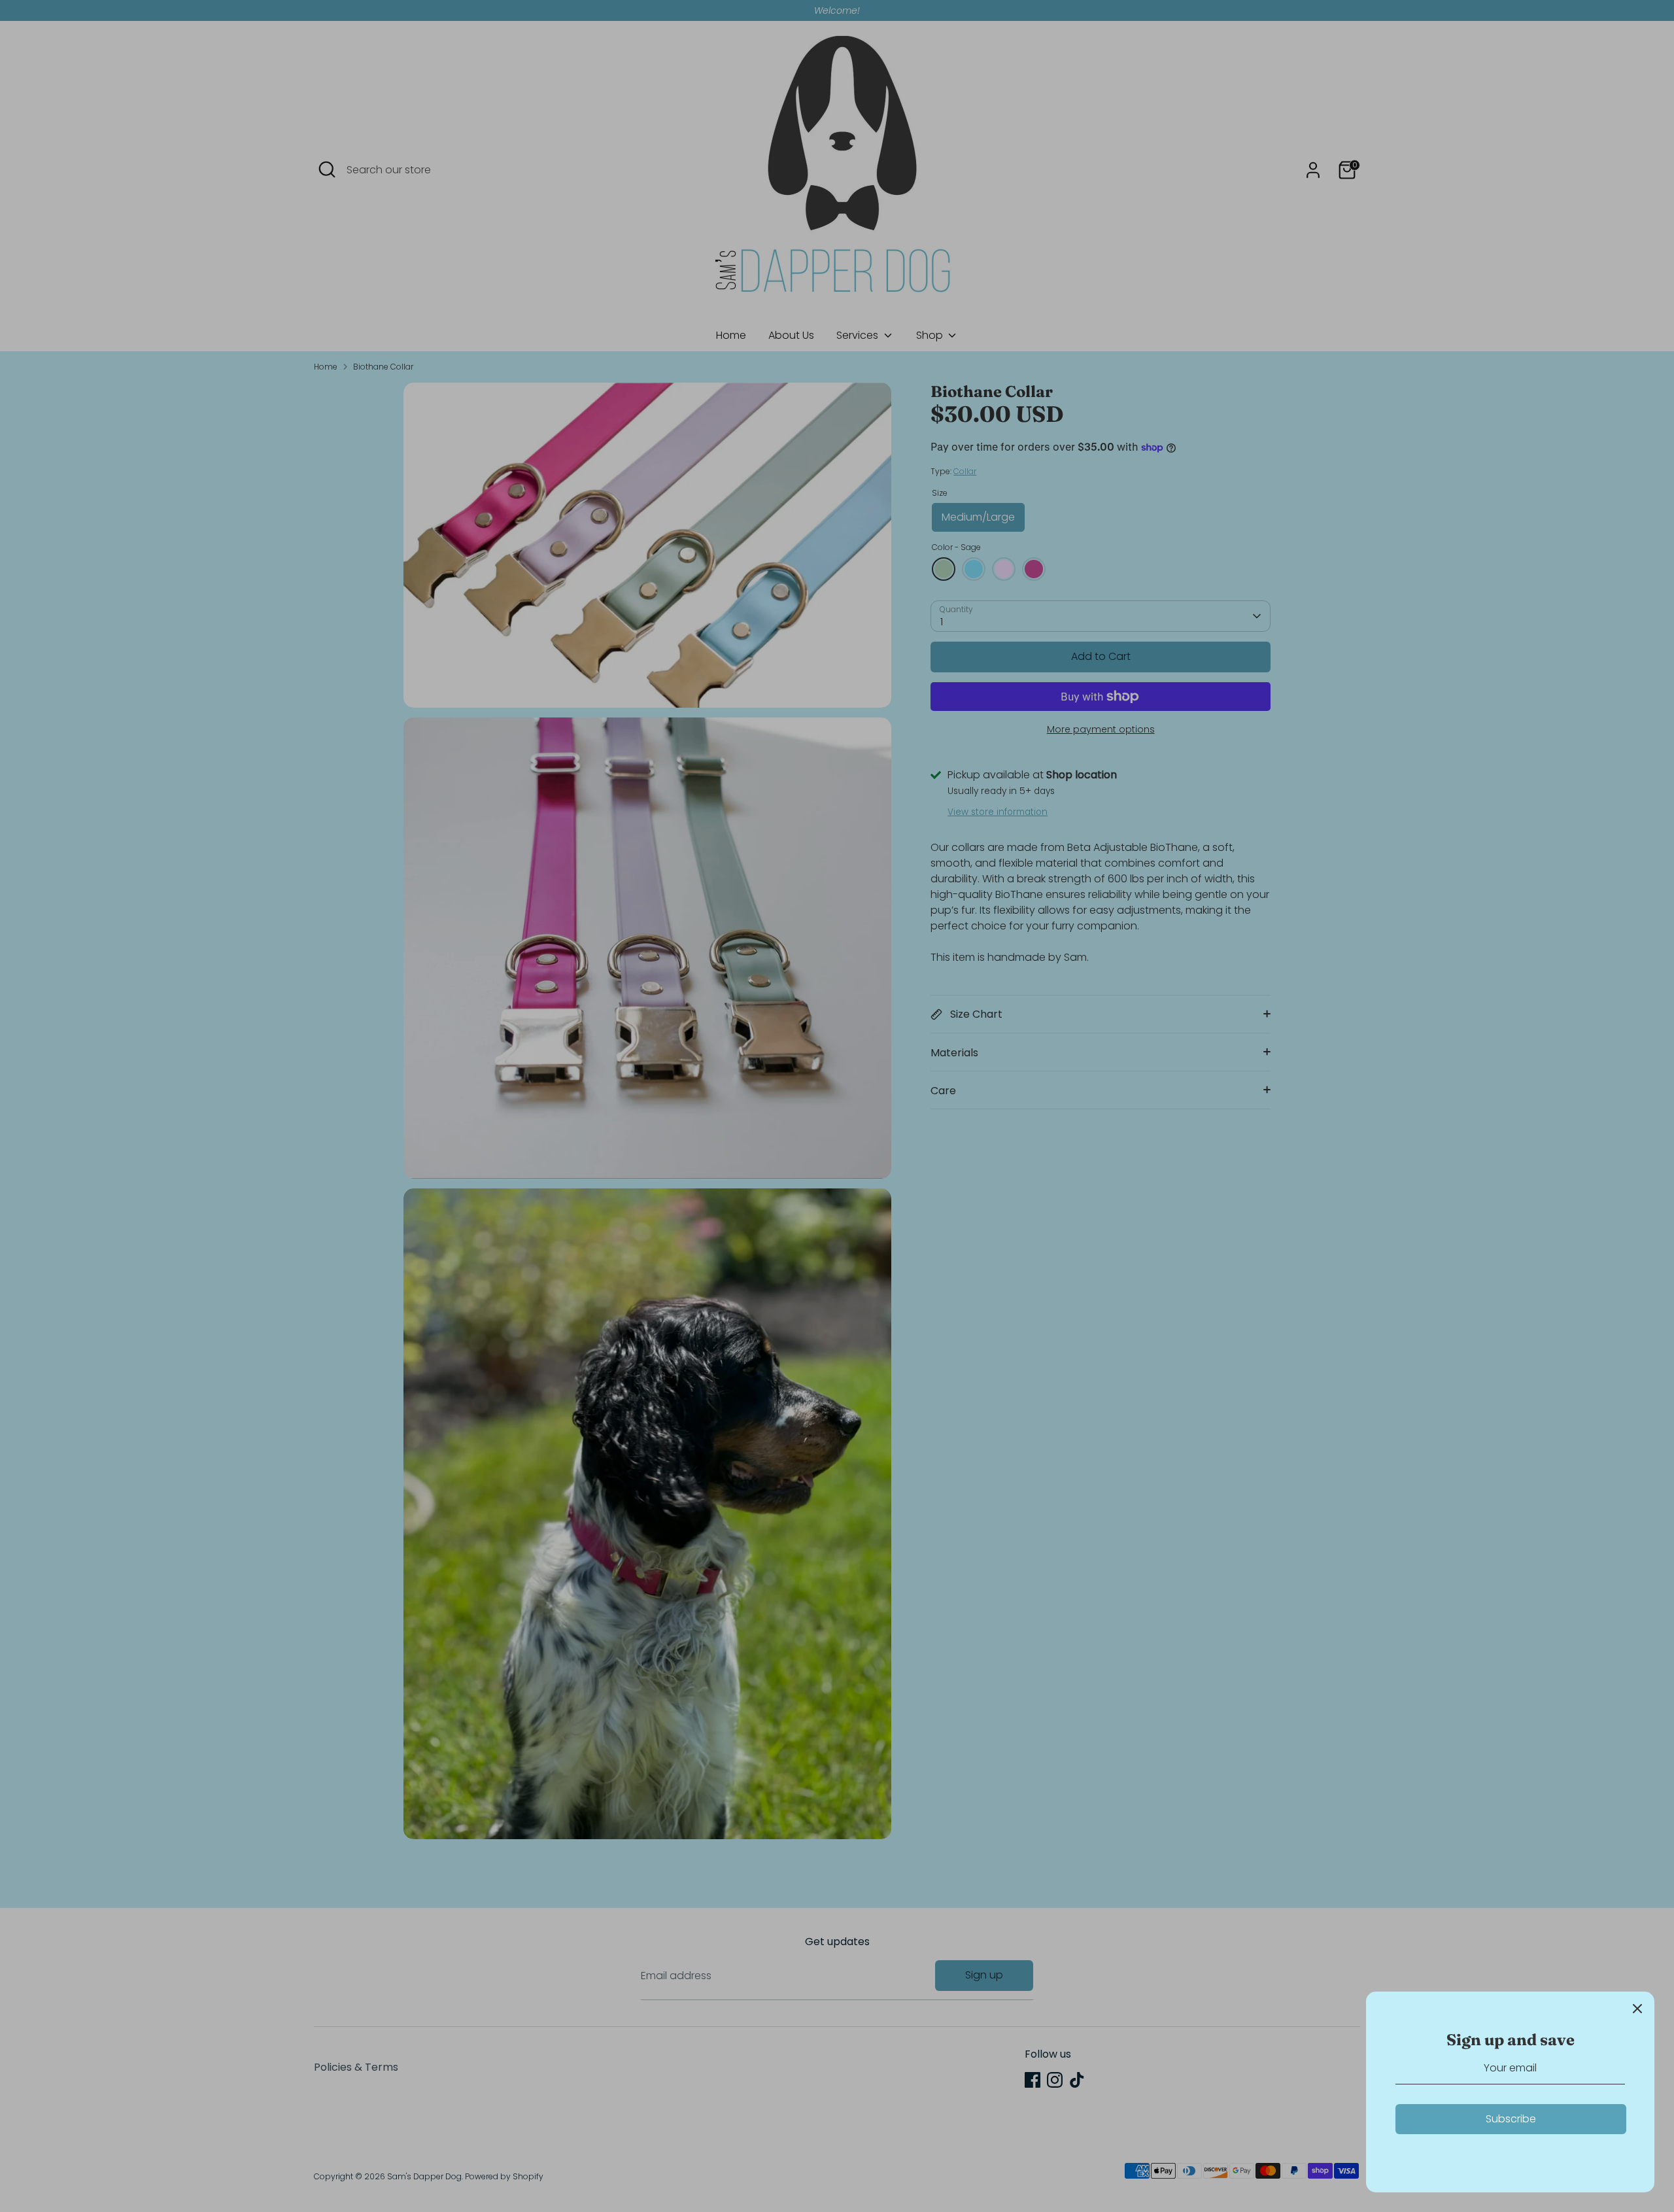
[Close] (1637, 2009)
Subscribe (1511, 2119)
